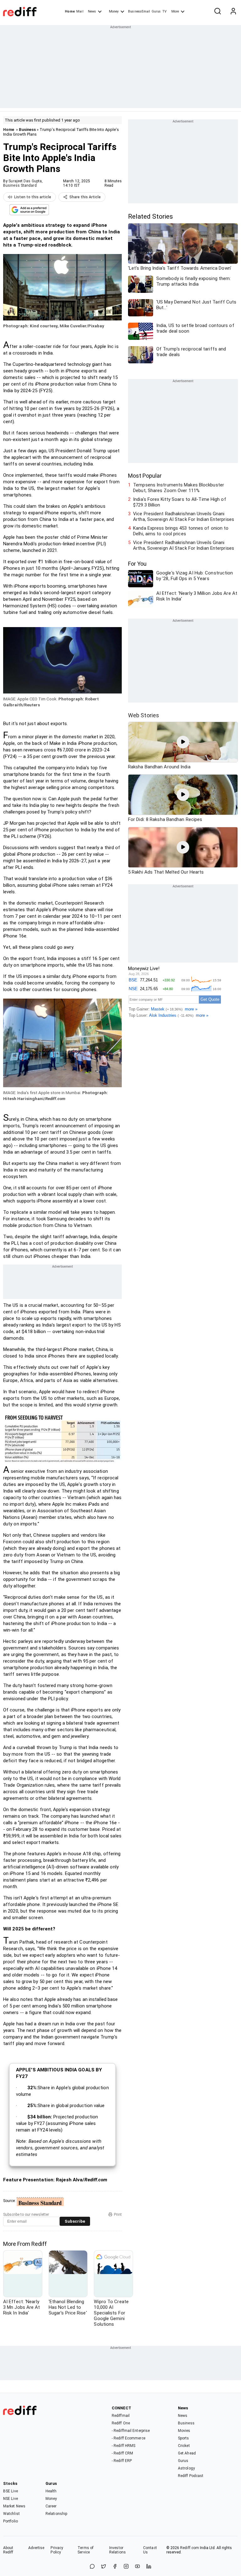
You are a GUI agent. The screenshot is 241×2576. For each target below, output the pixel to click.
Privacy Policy (57, 2550)
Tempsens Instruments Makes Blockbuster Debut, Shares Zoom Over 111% (179, 488)
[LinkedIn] (149, 2567)
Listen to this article (33, 197)
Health (51, 2491)
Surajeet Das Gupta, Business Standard (23, 183)
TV (164, 11)
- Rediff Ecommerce (129, 2438)
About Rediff (8, 2550)
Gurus (156, 11)
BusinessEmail (139, 11)
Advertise (36, 2548)
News (92, 11)
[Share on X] (104, 2567)
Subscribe (75, 2221)
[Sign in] (233, 12)
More (175, 11)
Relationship (56, 2514)
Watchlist (11, 2514)
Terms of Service (86, 2550)
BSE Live (11, 2491)
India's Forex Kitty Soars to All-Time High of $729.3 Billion (180, 502)
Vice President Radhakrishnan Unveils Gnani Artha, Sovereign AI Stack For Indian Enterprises (184, 517)
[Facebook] (115, 2567)
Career (51, 2506)
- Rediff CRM (122, 2453)
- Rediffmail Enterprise (131, 2431)
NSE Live (11, 2499)
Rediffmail (121, 2416)
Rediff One (121, 2423)
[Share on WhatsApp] (92, 2567)
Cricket (184, 2446)
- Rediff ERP (122, 2461)
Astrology (186, 2468)
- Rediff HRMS (123, 2446)
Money (114, 11)
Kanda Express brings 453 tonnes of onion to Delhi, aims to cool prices (181, 531)
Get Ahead (187, 2453)
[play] (183, 742)
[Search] (217, 12)
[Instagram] (126, 2567)
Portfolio (11, 2521)
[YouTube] (137, 2567)
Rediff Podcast (191, 2476)
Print (118, 2215)
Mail (80, 11)
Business (27, 130)
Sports (184, 2438)
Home (70, 11)
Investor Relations (118, 2550)
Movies (184, 2431)
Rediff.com (190, 2548)
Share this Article (85, 197)
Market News (14, 2506)
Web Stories (144, 715)
